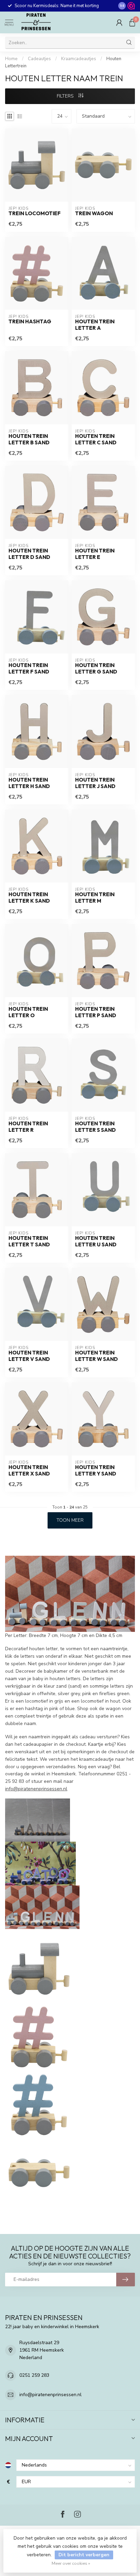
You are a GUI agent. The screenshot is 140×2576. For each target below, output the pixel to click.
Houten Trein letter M (95, 898)
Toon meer (70, 1520)
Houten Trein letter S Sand (95, 1127)
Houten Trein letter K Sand (29, 898)
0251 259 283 (34, 2375)
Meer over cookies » (71, 2563)
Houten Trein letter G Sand (96, 668)
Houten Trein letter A (95, 325)
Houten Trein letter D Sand (29, 554)
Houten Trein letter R (28, 1127)
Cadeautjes (39, 59)
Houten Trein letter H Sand (29, 783)
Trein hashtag (30, 322)
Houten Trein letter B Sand (29, 439)
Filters (66, 96)
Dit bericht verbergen (84, 2555)
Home (11, 59)
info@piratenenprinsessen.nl (36, 1789)
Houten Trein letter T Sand (29, 1241)
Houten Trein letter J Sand (95, 783)
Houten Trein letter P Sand (96, 1012)
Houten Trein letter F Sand (29, 668)
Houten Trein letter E (95, 554)
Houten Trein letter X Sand (29, 1470)
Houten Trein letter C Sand (96, 439)
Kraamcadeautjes (79, 59)
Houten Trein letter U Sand (96, 1241)
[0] (132, 22)
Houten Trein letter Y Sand (96, 1470)
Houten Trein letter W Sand (97, 1356)
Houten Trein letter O (28, 1012)
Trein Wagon (94, 214)
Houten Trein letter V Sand (29, 1356)
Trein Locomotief (34, 214)
